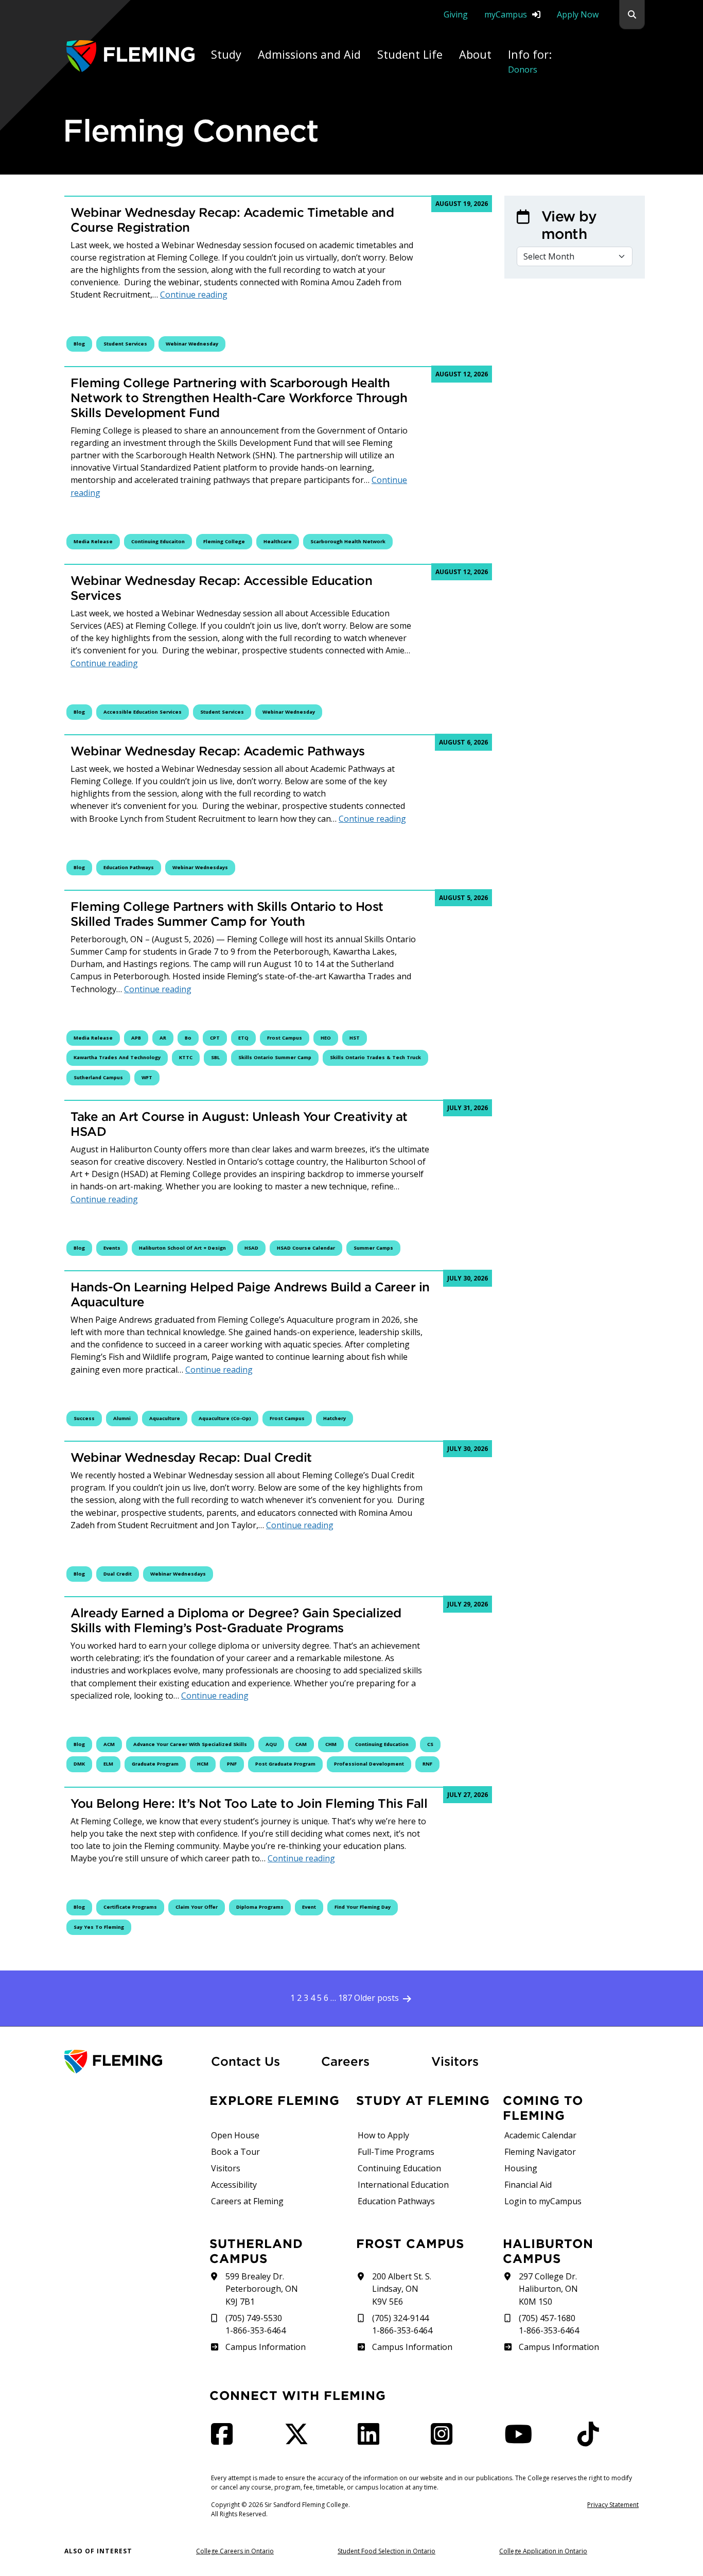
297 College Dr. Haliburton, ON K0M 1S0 (548, 2289)
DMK (79, 1764)
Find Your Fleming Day (363, 1907)
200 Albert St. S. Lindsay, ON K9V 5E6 (402, 2289)
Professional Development (369, 1764)
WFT (147, 1077)
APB (136, 1038)
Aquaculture (165, 1418)
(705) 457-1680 (547, 2318)
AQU (271, 1744)
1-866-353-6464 (256, 2330)
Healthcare (278, 541)
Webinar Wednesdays (200, 867)
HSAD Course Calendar (306, 1248)
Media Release (93, 541)
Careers (370, 2061)
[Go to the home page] (130, 56)
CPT (215, 1038)
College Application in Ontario (543, 2551)
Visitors (455, 2061)
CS (430, 1744)
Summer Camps (373, 1248)
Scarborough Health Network (348, 541)
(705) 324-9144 (400, 2318)
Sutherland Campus (98, 1077)
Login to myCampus (543, 2201)
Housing (521, 2168)
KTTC (186, 1057)
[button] (632, 15)
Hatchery (335, 1418)
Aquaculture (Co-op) (225, 1418)
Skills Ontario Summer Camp (275, 1057)
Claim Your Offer (197, 1907)
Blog (79, 344)
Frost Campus (285, 1038)
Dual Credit (118, 1574)
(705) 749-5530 (254, 2318)
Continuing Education (382, 1744)
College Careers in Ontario (235, 2551)
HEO (326, 1038)
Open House (235, 2135)
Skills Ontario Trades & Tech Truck (375, 1057)
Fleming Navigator (540, 2152)
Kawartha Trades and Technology (117, 1057)
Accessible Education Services (143, 712)
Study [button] (226, 54)
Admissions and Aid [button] (309, 54)
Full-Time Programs (396, 2152)
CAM (301, 1744)
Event (309, 1907)
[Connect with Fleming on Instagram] (445, 2440)
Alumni (122, 1418)
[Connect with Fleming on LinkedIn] (372, 2440)
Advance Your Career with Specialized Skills (190, 1744)
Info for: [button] (530, 61)
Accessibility (234, 2185)
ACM (109, 1744)
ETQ (243, 1038)
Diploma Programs (260, 1907)
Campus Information (265, 2347)
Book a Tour (235, 2152)
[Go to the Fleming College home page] (131, 2062)
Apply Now (578, 14)
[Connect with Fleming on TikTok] (591, 2440)
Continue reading (194, 295)
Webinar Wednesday (192, 344)
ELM (108, 1764)
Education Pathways (129, 867)
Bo (188, 1038)
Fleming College (224, 541)
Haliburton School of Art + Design (182, 1248)
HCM (203, 1764)
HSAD (251, 1248)
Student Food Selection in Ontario (386, 2551)
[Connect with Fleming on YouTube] (521, 2440)
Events (112, 1248)
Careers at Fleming (247, 2201)
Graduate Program (155, 1764)
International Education (403, 2185)
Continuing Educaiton (158, 541)
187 (345, 1998)
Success (84, 1418)
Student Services (125, 344)
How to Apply (383, 2135)
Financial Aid (528, 2185)
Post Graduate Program (285, 1764)
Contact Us (245, 2061)
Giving (456, 14)
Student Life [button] (410, 54)
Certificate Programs (130, 1907)
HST (355, 1038)
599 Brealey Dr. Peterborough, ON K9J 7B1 (262, 2289)
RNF (427, 1764)
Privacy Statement (613, 2505)
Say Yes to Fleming (99, 1927)
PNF (232, 1764)
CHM (331, 1744)
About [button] (475, 54)
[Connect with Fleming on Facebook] (225, 2440)
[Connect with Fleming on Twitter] (300, 2440)
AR (163, 1038)
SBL (215, 1057)
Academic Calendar (540, 2135)
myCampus (506, 14)
